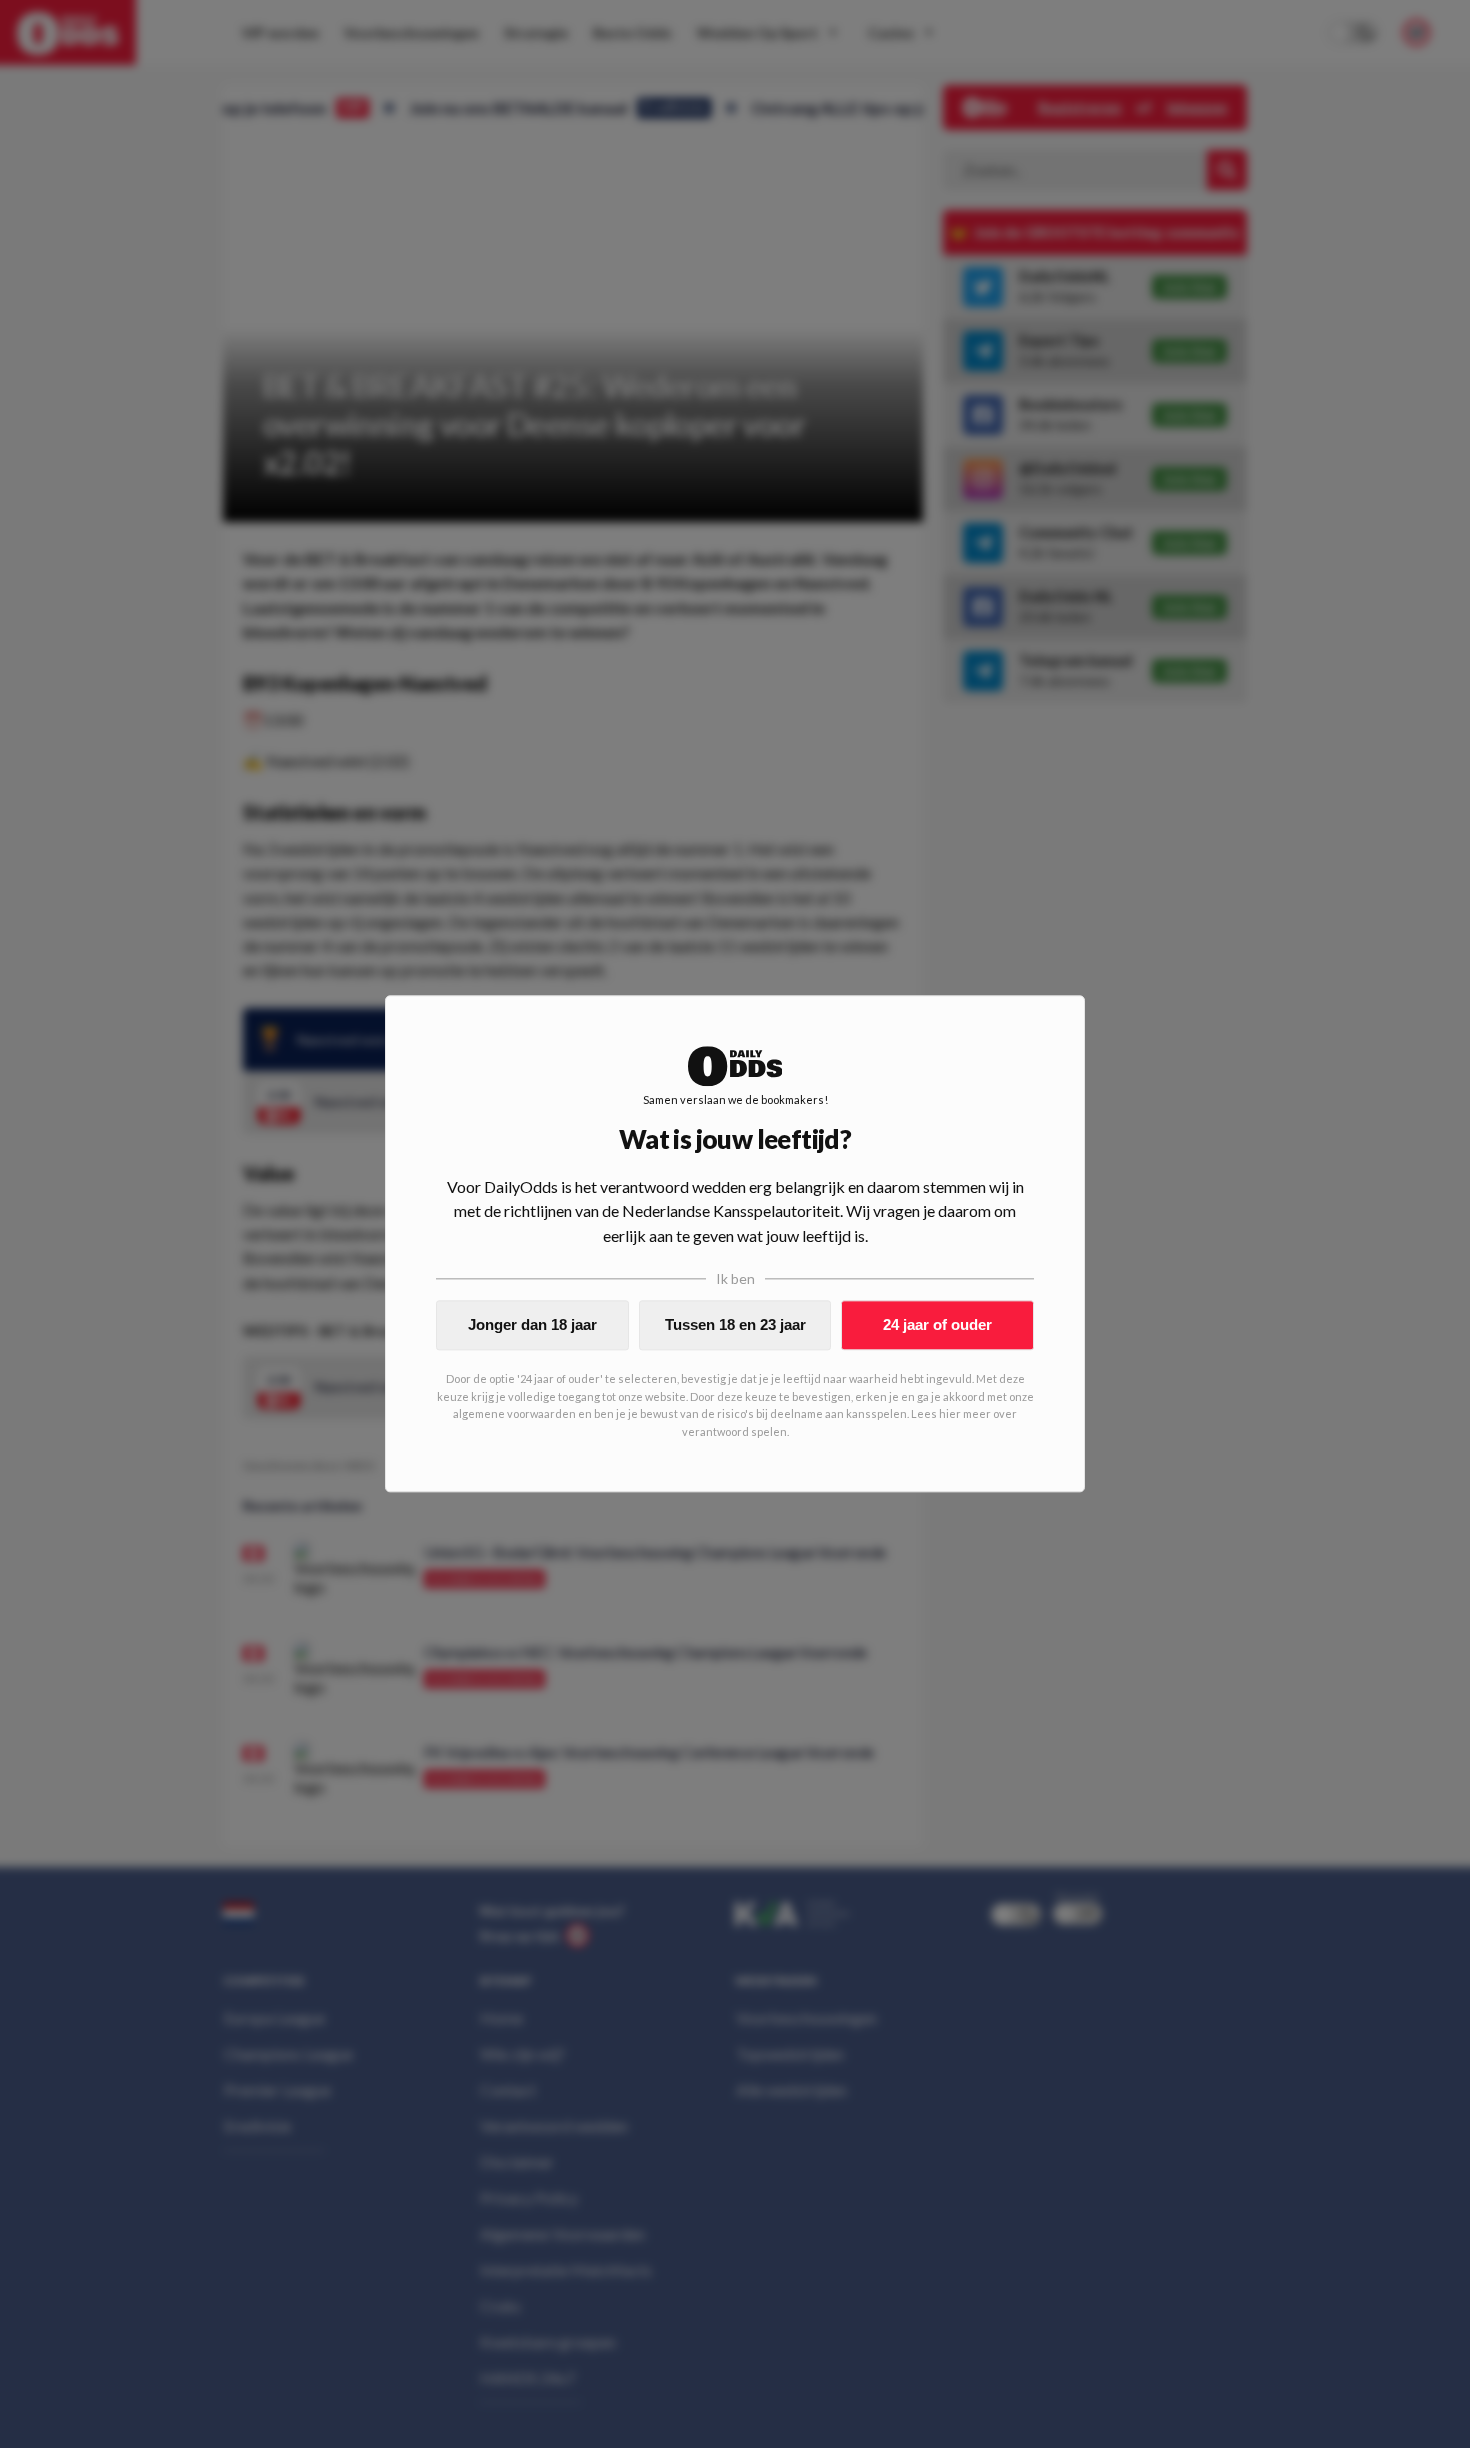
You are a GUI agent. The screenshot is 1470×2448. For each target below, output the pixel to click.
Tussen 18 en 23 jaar (735, 1324)
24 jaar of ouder (937, 1324)
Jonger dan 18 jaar (532, 1324)
